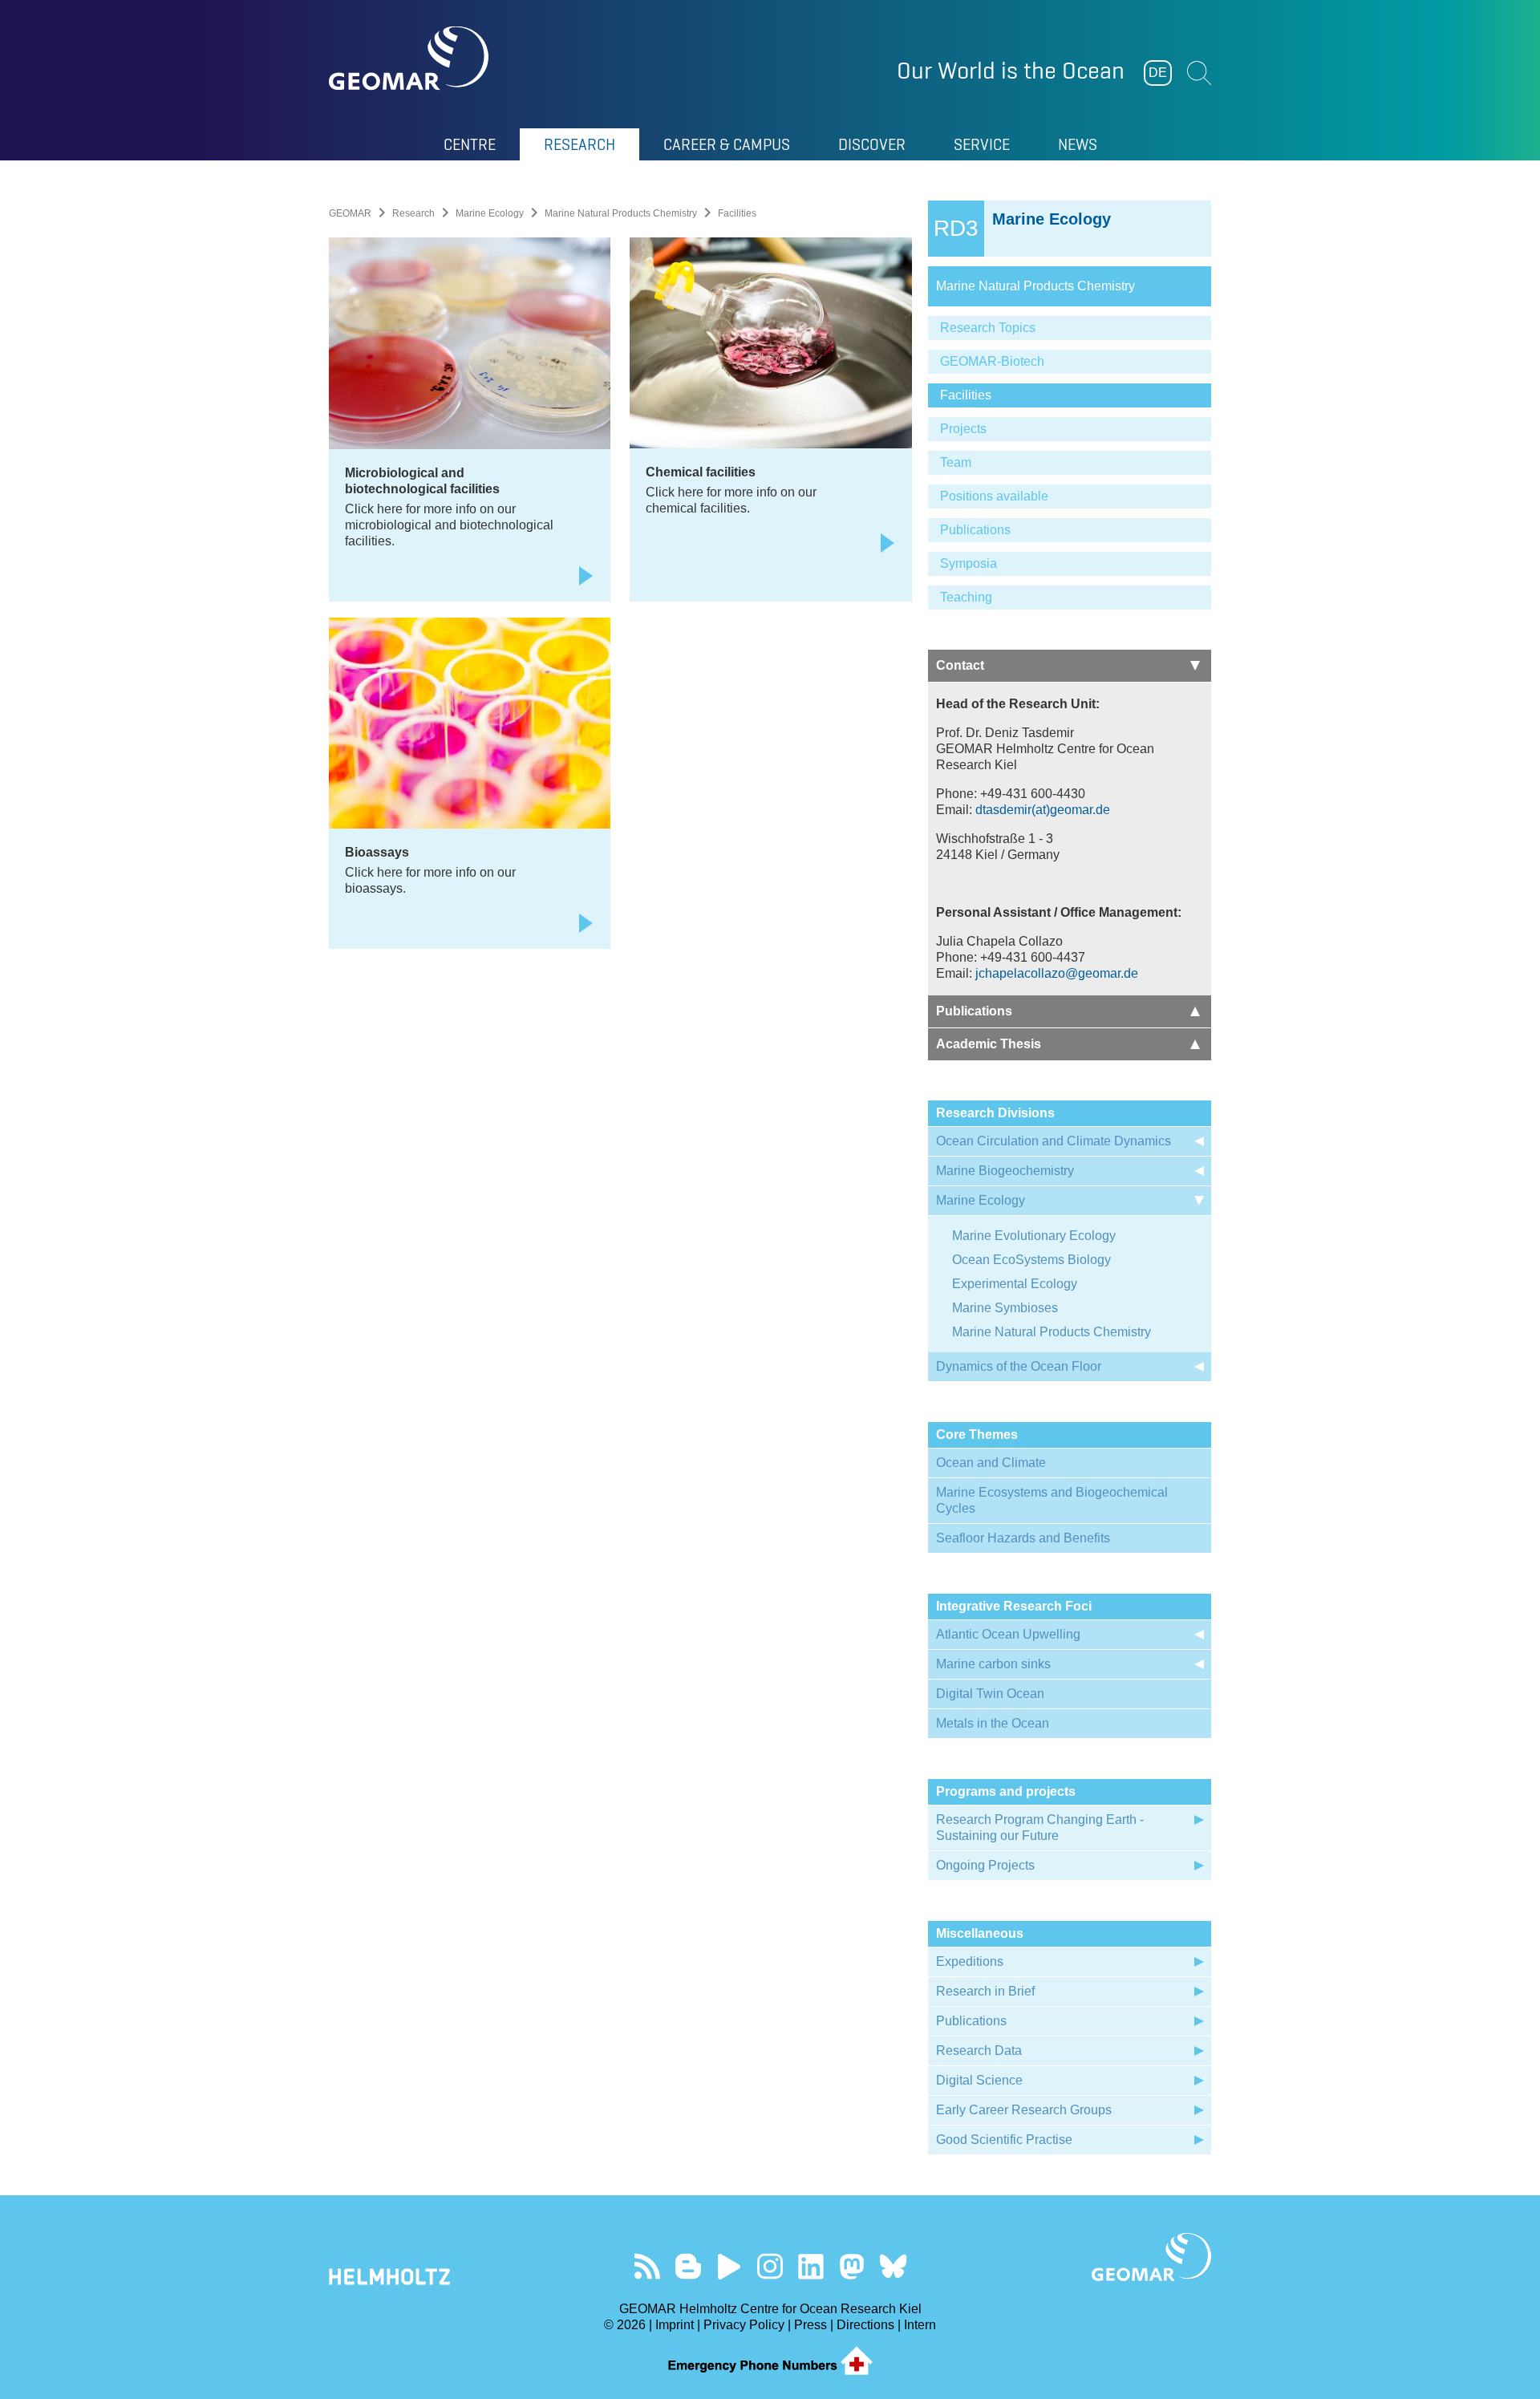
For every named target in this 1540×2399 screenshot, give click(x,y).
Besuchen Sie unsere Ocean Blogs (689, 2266)
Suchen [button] (1199, 73)
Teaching (966, 597)
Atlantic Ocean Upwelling (1008, 1634)
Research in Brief (985, 1991)
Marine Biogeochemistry (1005, 1171)
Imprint (675, 2325)
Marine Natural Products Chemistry (621, 213)
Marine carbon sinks (993, 1664)
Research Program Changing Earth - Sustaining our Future (1040, 1828)
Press (811, 2325)
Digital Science (979, 2080)
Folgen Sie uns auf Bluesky (893, 2266)
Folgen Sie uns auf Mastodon (852, 2266)
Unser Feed (648, 2266)
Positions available (994, 496)
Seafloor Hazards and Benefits (1023, 1538)
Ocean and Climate (991, 1463)
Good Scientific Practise (1004, 2140)
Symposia (969, 563)
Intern (920, 2325)
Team (956, 462)
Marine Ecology (490, 213)
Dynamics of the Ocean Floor (1019, 1366)
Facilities (966, 395)
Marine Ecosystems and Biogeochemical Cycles (1052, 1500)
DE (1158, 73)
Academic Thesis (989, 1044)
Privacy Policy (744, 2325)
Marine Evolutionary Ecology (1034, 1236)
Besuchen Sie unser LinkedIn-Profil (811, 2266)
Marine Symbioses (1005, 1308)
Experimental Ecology (1015, 1284)
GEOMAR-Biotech (992, 361)
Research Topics (988, 328)
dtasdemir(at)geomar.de (1043, 810)
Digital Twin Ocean (990, 1694)
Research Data (979, 2050)
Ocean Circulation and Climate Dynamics (1054, 1141)
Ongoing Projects (985, 1865)
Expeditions (970, 1961)
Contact (960, 665)
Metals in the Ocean (993, 1723)
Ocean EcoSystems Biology (1031, 1260)
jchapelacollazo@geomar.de (1057, 973)
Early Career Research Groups (1024, 2110)
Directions (865, 2325)
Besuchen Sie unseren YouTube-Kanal (729, 2266)
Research (413, 213)
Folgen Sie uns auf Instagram (770, 2266)
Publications (975, 530)
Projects (963, 429)
